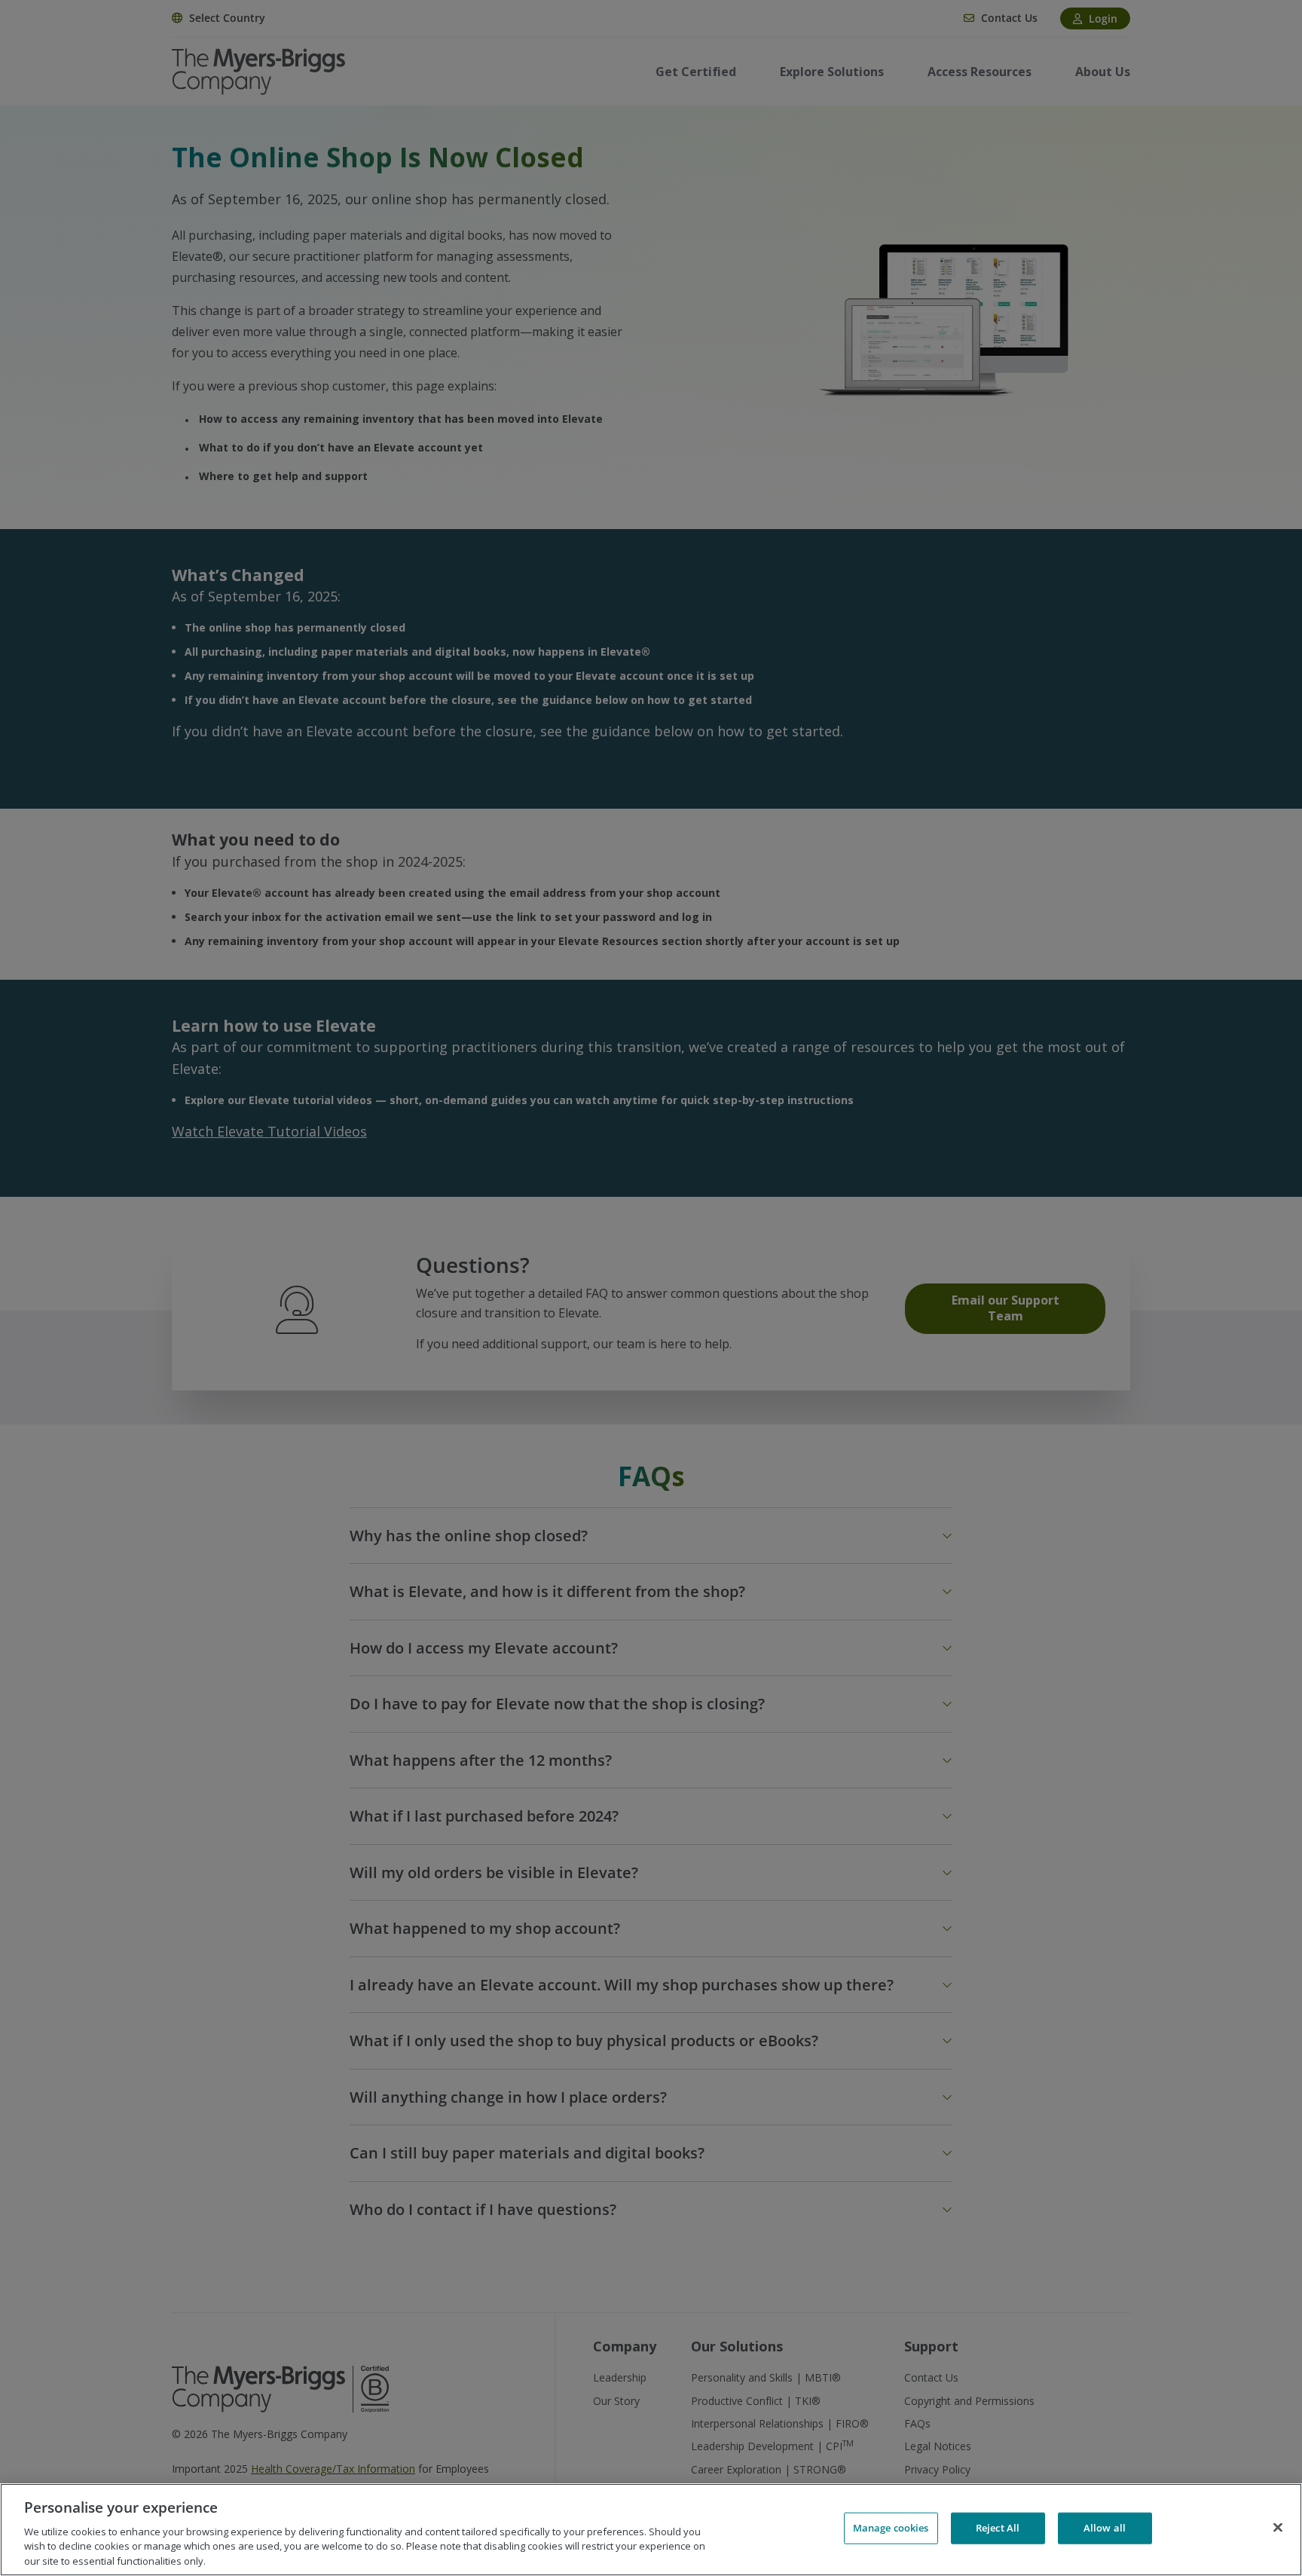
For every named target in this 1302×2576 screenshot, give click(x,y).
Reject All (998, 2528)
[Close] (1278, 2528)
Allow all (1105, 2528)
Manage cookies (891, 2528)
